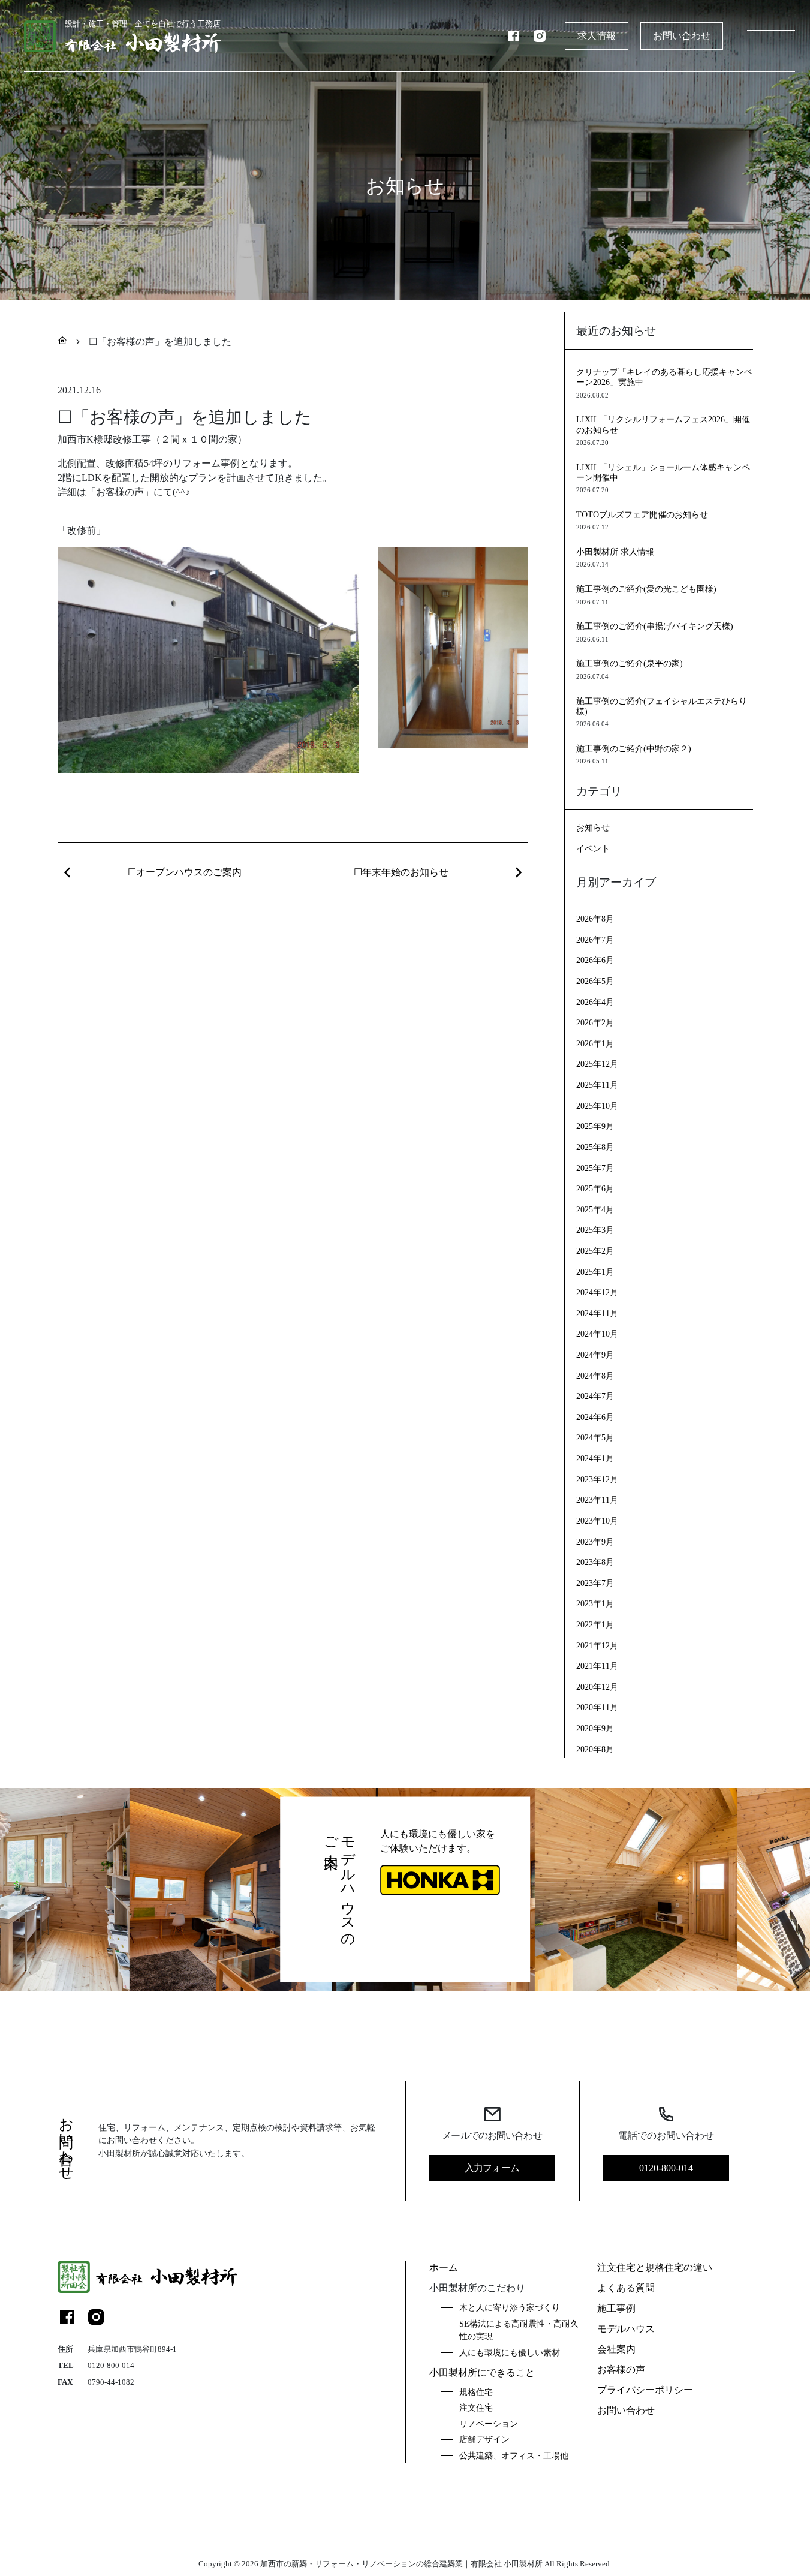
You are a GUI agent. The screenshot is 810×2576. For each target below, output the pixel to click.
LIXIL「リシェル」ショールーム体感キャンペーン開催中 (663, 472)
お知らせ (593, 827)
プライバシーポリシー (645, 2390)
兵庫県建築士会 (647, 2524)
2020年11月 (597, 1707)
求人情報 (597, 36)
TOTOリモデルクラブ (136, 2545)
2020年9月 (595, 1728)
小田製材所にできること (482, 2372)
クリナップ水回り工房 (287, 2545)
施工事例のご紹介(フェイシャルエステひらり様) (662, 706)
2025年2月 (595, 1251)
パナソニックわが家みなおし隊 (360, 2524)
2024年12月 (597, 1292)
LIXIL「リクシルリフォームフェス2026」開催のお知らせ (663, 424)
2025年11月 (597, 1085)
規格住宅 (476, 2392)
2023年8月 (595, 1562)
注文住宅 (476, 2408)
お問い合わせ (682, 36)
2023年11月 (597, 1500)
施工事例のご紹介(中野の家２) (634, 748)
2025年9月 (595, 1126)
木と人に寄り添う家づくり (510, 2307)
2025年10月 (597, 1106)
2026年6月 (595, 960)
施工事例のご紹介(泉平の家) (630, 663)
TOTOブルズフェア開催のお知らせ (642, 514)
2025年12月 (597, 1064)
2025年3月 (595, 1230)
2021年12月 (597, 1645)
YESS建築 (448, 2545)
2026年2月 (595, 1022)
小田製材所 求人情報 (615, 552)
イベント (593, 848)
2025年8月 (595, 1147)
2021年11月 (597, 1666)
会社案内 (616, 2349)
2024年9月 (595, 1355)
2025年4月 (595, 1209)
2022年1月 (595, 1624)
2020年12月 (597, 1687)
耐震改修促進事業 (210, 2545)
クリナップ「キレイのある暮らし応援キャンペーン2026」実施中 (664, 377)
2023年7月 (595, 1583)
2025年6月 (595, 1188)
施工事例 (616, 2308)
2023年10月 (597, 1521)
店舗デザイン (484, 2439)
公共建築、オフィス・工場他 (514, 2455)
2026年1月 (595, 1043)
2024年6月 (595, 1417)
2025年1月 (595, 1272)
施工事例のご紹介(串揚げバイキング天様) (655, 626)
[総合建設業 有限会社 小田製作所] (147, 2277)
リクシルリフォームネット (378, 2545)
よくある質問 (626, 2288)
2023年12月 (597, 1479)
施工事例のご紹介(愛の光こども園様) (646, 589)
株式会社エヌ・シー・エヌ (145, 2524)
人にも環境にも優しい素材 (510, 2352)
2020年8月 (595, 1749)
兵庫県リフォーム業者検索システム (551, 2524)
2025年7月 (595, 1168)
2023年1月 (595, 1603)
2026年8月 (595, 919)
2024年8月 (595, 1376)
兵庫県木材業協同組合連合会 (249, 2524)
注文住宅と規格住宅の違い (655, 2267)
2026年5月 (595, 981)
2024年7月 (595, 1396)
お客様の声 (621, 2369)
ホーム (444, 2267)
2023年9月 (595, 1542)
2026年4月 (595, 1002)
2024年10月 (597, 1334)
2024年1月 (595, 1458)
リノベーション (489, 2424)
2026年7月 (595, 940)
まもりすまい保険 (451, 2524)
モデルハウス (626, 2329)
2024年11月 (597, 1313)
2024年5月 (595, 1437)
